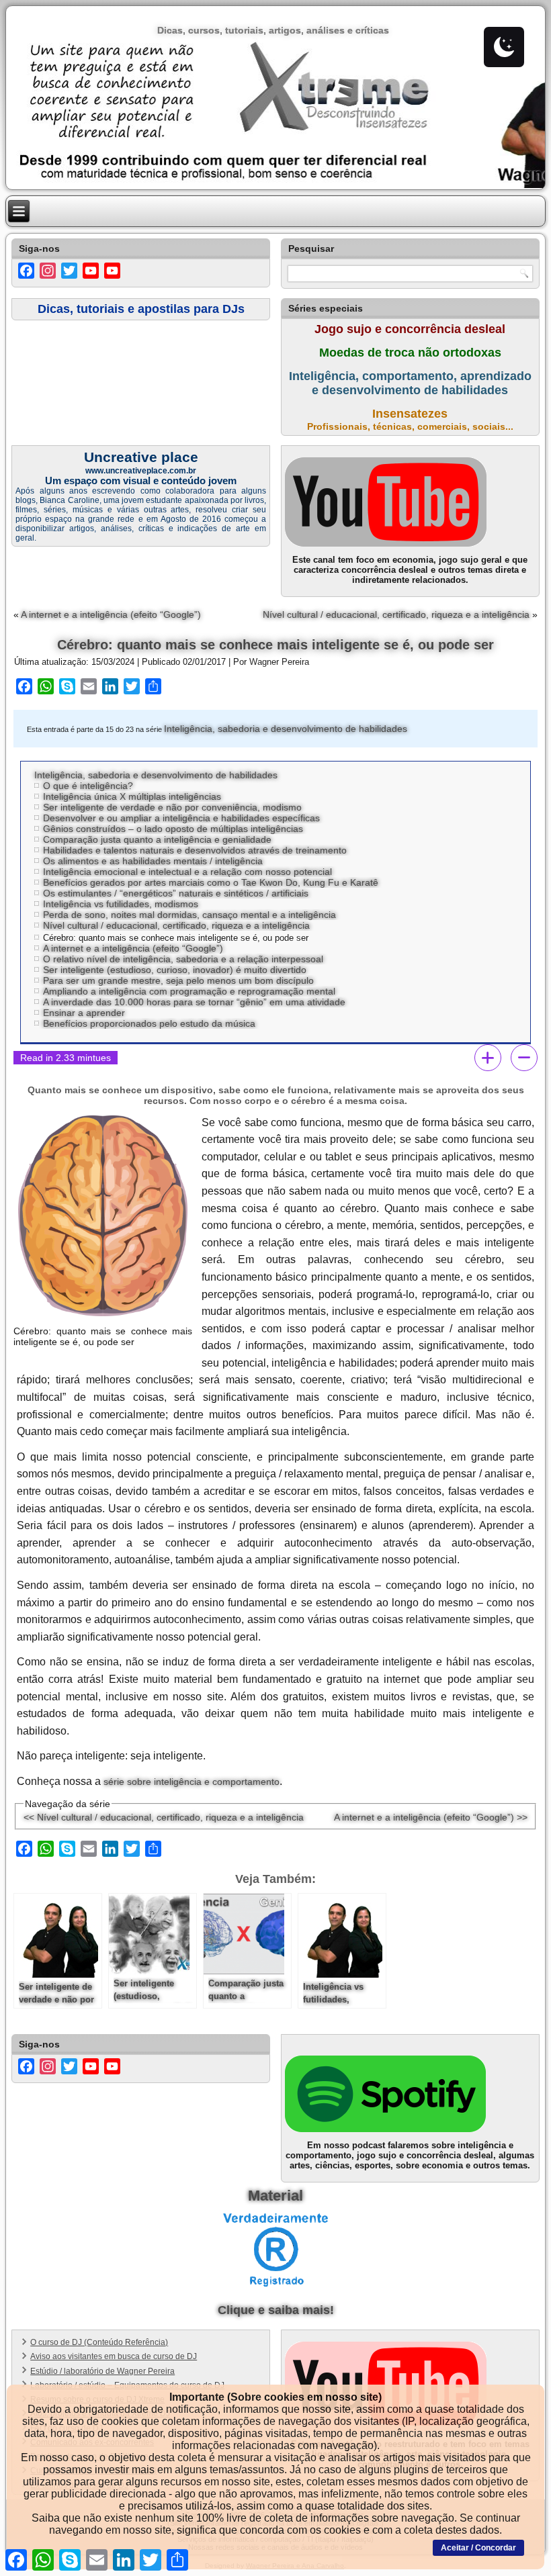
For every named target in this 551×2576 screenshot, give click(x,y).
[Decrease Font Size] (524, 1058)
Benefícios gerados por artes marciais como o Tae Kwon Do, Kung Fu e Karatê (211, 882)
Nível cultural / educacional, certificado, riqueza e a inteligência (396, 614)
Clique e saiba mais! (276, 2310)
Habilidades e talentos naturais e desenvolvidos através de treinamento (195, 850)
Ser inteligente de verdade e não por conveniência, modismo (172, 807)
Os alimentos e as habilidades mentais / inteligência (153, 861)
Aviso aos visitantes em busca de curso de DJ (114, 2356)
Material (275, 2196)
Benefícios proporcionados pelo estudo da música (149, 1023)
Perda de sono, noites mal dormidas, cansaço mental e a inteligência (189, 915)
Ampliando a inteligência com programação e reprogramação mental (189, 991)
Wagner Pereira (279, 662)
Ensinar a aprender (84, 1013)
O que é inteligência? (88, 786)
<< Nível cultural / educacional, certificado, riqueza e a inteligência (164, 1817)
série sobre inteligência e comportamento (192, 1782)
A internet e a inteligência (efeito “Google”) (111, 614)
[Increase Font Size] (488, 1058)
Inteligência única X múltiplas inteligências (132, 796)
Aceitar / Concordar (478, 2548)
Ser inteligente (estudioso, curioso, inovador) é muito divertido (175, 970)
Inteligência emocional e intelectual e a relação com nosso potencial (187, 872)
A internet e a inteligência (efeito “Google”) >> (431, 1817)
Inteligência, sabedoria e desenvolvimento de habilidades (286, 729)
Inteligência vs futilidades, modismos (121, 904)
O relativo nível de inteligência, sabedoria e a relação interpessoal (183, 959)
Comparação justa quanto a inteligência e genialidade (157, 839)
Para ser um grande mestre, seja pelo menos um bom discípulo (178, 980)
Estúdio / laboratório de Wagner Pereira (102, 2371)
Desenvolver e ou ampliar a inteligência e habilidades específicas (181, 818)
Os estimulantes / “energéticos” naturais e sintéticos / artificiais (176, 893)
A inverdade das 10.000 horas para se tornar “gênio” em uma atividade (194, 1002)
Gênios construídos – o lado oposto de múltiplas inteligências (173, 829)
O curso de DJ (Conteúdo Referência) (99, 2342)
